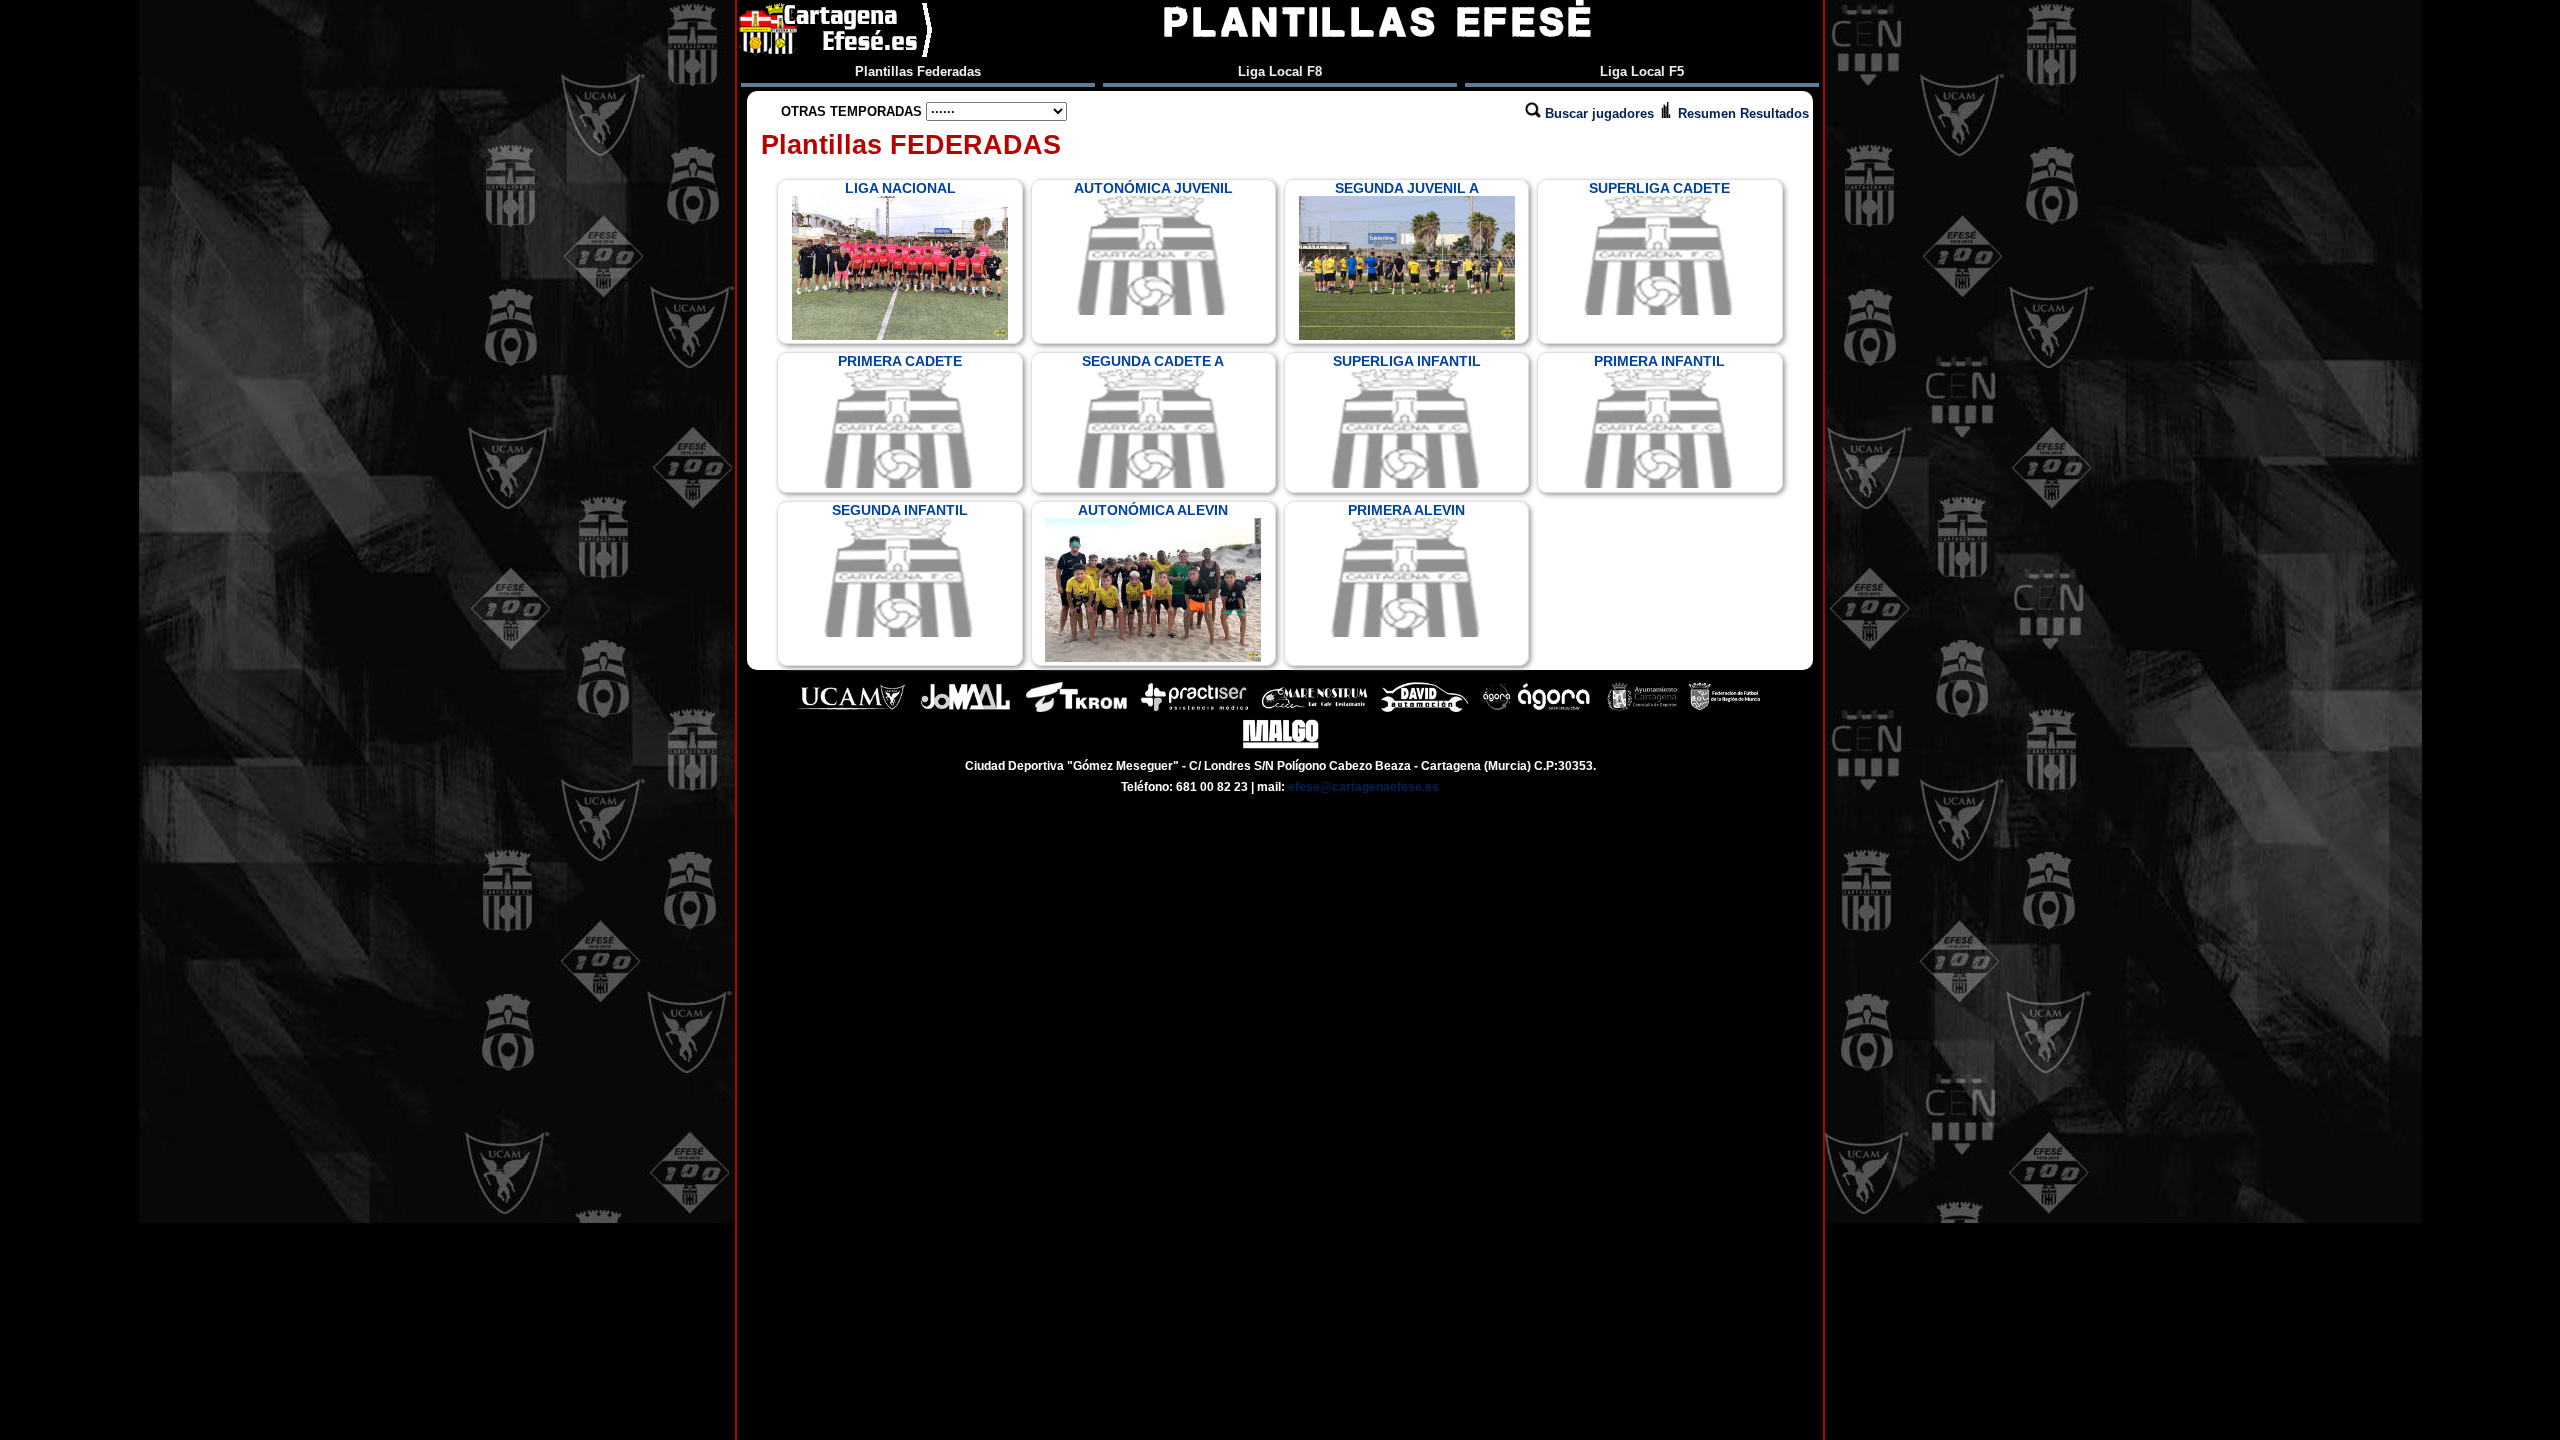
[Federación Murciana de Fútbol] (1724, 709)
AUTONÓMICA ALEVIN (1153, 510)
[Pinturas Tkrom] (1076, 709)
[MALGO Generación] (1280, 746)
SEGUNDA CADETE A (1153, 361)
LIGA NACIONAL (900, 188)
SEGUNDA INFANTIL (900, 510)
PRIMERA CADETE (900, 361)
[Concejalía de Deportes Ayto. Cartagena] (1641, 709)
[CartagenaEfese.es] (837, 30)
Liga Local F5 (1642, 71)
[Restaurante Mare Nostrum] (1314, 709)
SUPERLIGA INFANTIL (1407, 361)
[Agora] (1538, 709)
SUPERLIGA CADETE (1659, 188)
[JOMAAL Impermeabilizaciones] (965, 709)
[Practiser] (1194, 709)
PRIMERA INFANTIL (1659, 361)
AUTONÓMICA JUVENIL (1153, 188)
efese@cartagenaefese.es (1363, 787)
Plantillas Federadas (918, 71)
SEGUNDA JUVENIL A (1407, 188)
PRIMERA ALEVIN (1406, 510)
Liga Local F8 (1280, 71)
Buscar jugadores (1599, 113)
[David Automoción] (1424, 709)
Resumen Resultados (1741, 113)
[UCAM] (852, 709)
